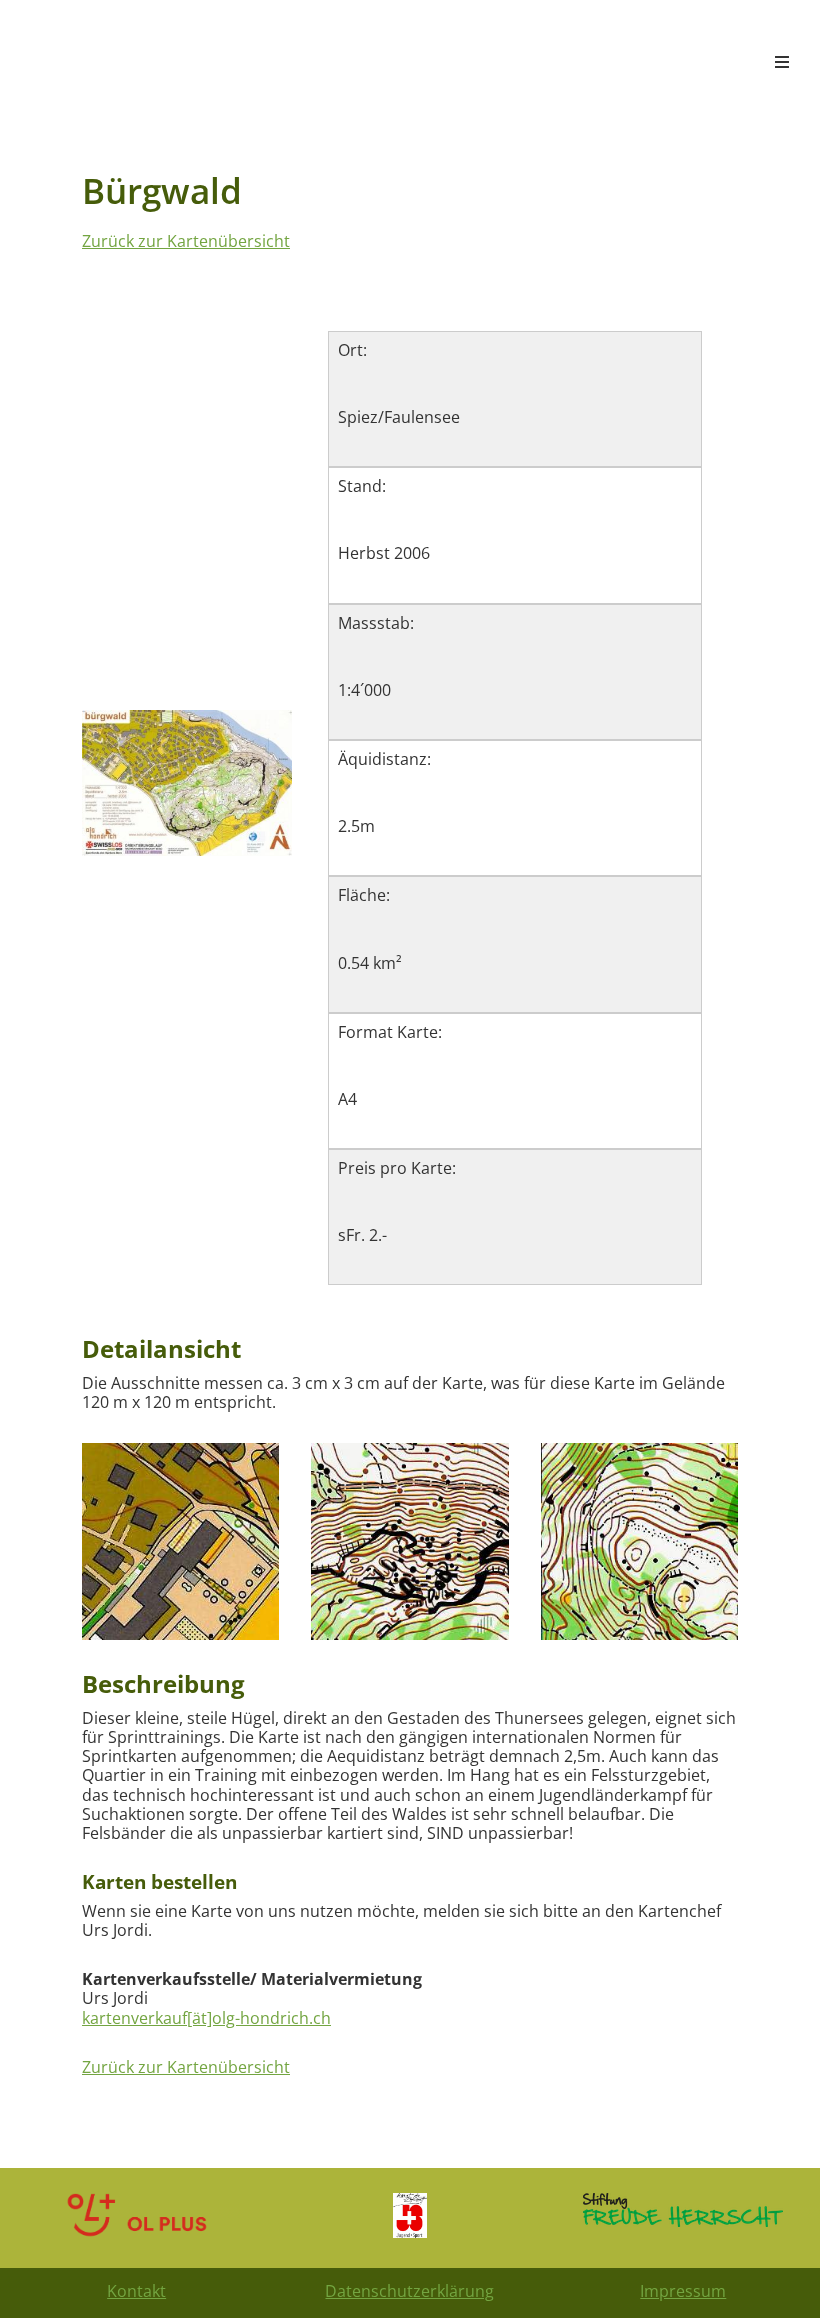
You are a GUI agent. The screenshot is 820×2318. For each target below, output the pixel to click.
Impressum (683, 2291)
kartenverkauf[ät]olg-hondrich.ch (206, 2018)
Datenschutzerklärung (409, 2291)
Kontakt (136, 2291)
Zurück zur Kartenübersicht (186, 241)
